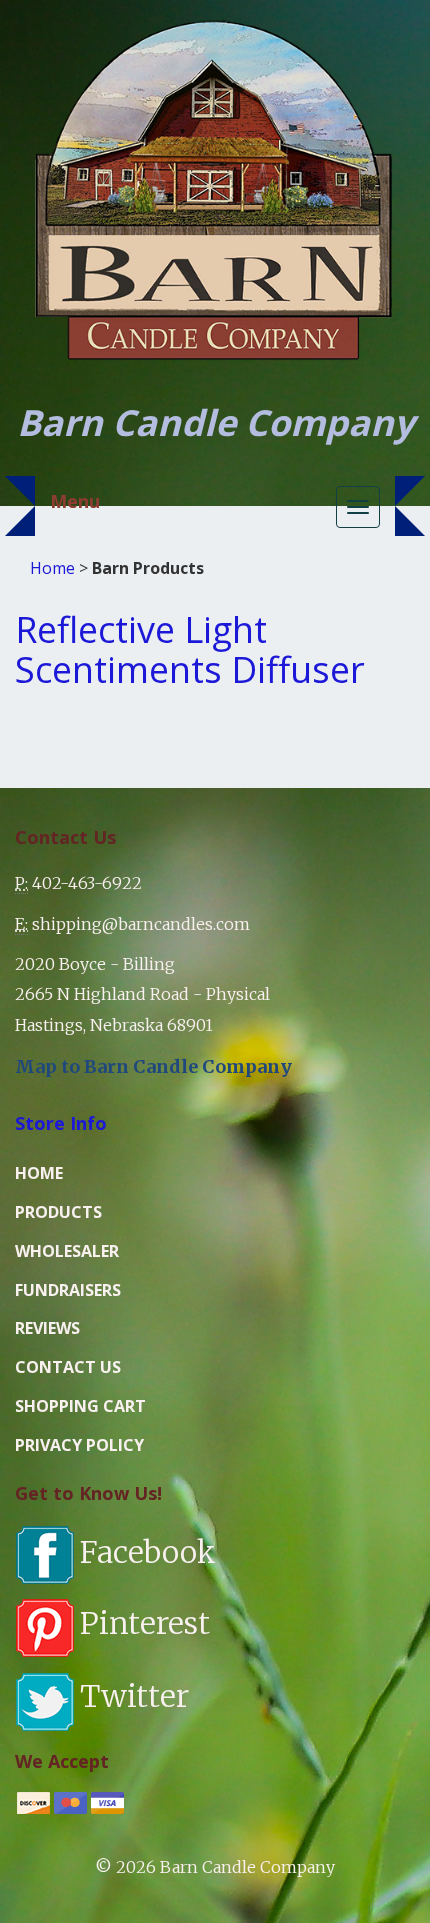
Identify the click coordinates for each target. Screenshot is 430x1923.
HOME (39, 1173)
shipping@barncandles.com (141, 924)
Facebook (148, 1552)
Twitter (134, 1696)
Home (52, 568)
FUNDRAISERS (68, 1290)
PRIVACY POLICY (79, 1445)
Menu (75, 501)
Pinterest (145, 1623)
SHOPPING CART (80, 1406)
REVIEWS (47, 1328)
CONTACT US (68, 1367)
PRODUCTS (58, 1212)
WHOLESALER (67, 1251)
